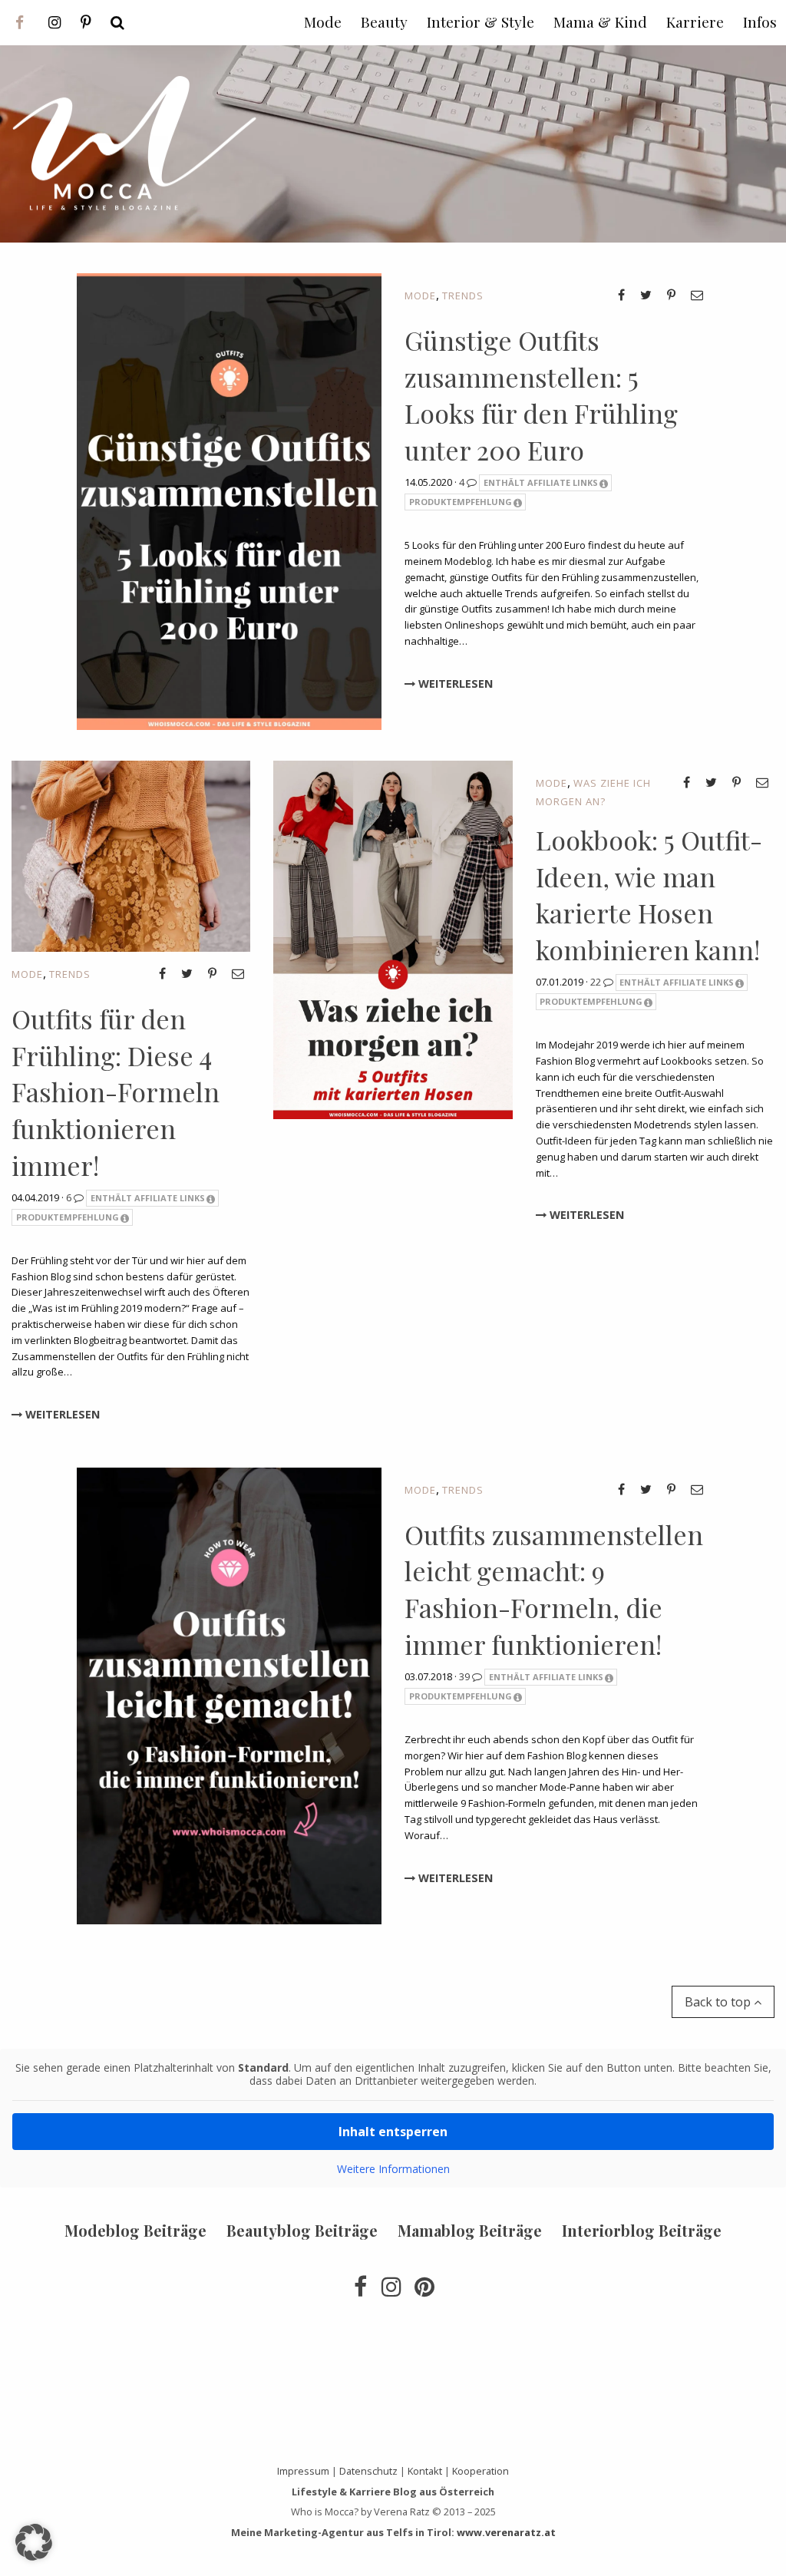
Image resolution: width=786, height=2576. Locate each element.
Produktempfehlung (461, 502)
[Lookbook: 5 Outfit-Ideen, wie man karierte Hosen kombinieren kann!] (393, 939)
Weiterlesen (454, 684)
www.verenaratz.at (506, 2532)
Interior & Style (481, 21)
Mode (420, 296)
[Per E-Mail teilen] (697, 295)
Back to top (719, 2002)
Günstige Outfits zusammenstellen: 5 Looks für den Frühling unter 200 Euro (541, 395)
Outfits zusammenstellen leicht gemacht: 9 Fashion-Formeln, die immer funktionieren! (554, 1589)
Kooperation (481, 2471)
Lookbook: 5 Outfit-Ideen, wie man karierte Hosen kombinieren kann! (649, 895)
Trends (463, 296)
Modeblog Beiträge (135, 2230)
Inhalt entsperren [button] (393, 2132)
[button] (34, 2542)
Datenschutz (368, 2471)
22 (597, 982)
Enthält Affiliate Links (541, 482)
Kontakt (425, 2471)
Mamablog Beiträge (470, 2230)
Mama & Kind (600, 21)
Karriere (695, 21)
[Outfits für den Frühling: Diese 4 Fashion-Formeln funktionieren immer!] (131, 855)
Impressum (303, 2471)
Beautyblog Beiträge (302, 2230)
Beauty (384, 21)
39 (466, 1676)
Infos (760, 21)
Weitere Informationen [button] (393, 2169)
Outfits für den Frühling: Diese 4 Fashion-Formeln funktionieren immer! (116, 1091)
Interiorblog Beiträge (642, 2230)
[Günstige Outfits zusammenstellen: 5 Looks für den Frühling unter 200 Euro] (229, 500)
